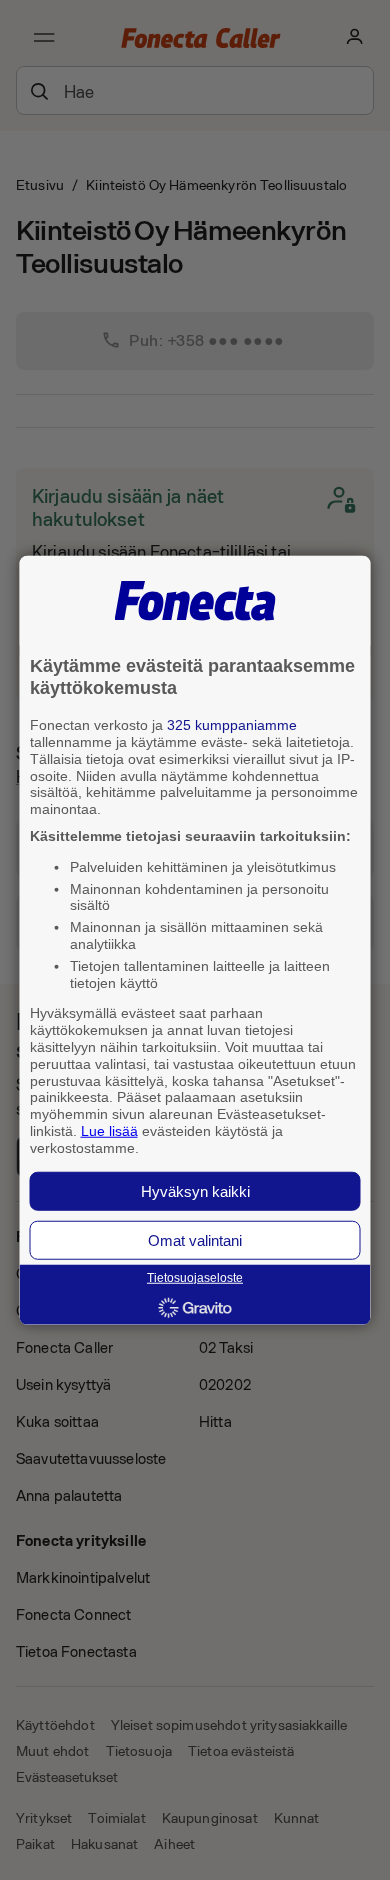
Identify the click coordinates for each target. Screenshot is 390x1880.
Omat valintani (195, 1239)
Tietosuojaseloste (195, 1278)
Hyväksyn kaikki (195, 1190)
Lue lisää (109, 1131)
